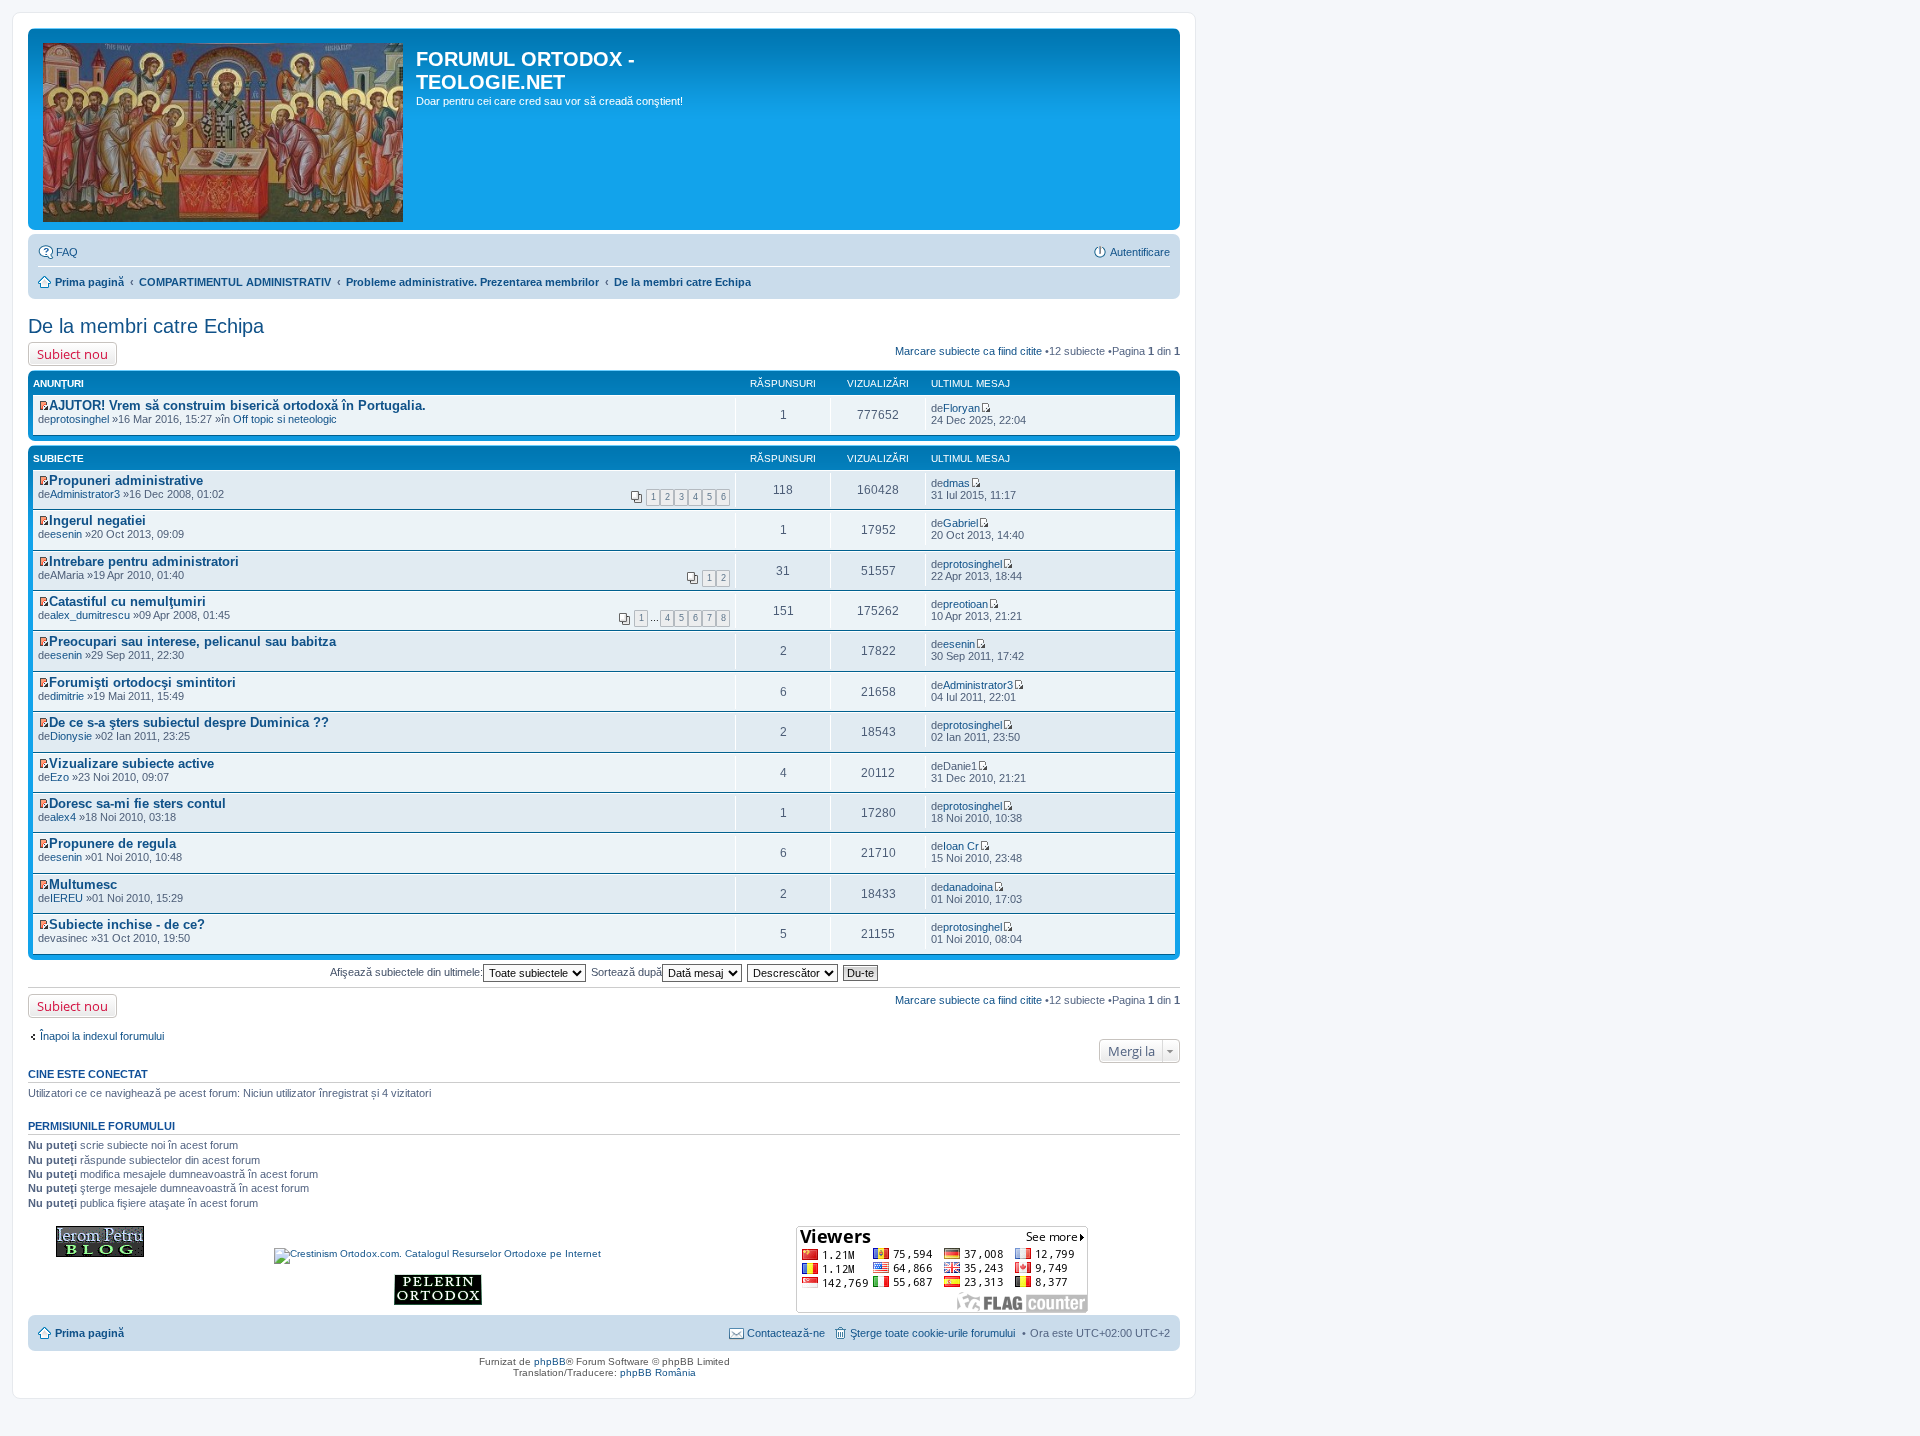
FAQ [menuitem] (67, 252)
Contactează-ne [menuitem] (786, 1333)
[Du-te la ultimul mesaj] (985, 408)
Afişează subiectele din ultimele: (406, 972)
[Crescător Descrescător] (793, 972)
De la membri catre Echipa (682, 282)
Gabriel (960, 523)
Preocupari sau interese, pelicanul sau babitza (192, 641)
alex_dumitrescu (90, 615)
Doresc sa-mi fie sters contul (137, 803)
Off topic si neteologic (285, 419)
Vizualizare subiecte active (131, 763)
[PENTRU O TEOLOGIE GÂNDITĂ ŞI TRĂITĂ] (100, 1253)
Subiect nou (72, 354)
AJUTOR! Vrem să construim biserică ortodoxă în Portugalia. (237, 405)
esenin (959, 644)
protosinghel (79, 419)
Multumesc (83, 884)
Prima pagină (89, 282)
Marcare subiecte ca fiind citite (968, 351)
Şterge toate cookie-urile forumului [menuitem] (932, 1333)
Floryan (961, 408)
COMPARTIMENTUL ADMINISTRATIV (235, 282)
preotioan (965, 604)
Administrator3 (85, 494)
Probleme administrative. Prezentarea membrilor (472, 282)
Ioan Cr (961, 846)
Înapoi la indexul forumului (102, 1036)
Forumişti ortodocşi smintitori (142, 682)
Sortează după (626, 972)
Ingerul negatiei (97, 520)
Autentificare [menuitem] (1140, 252)
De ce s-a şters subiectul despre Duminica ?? (189, 722)
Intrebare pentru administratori (144, 561)
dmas (956, 483)
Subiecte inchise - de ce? (127, 924)
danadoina (968, 887)
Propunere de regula (112, 843)
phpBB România (658, 1372)
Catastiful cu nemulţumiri (127, 601)
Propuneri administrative (126, 480)
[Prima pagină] (224, 129)
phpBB (550, 1361)
